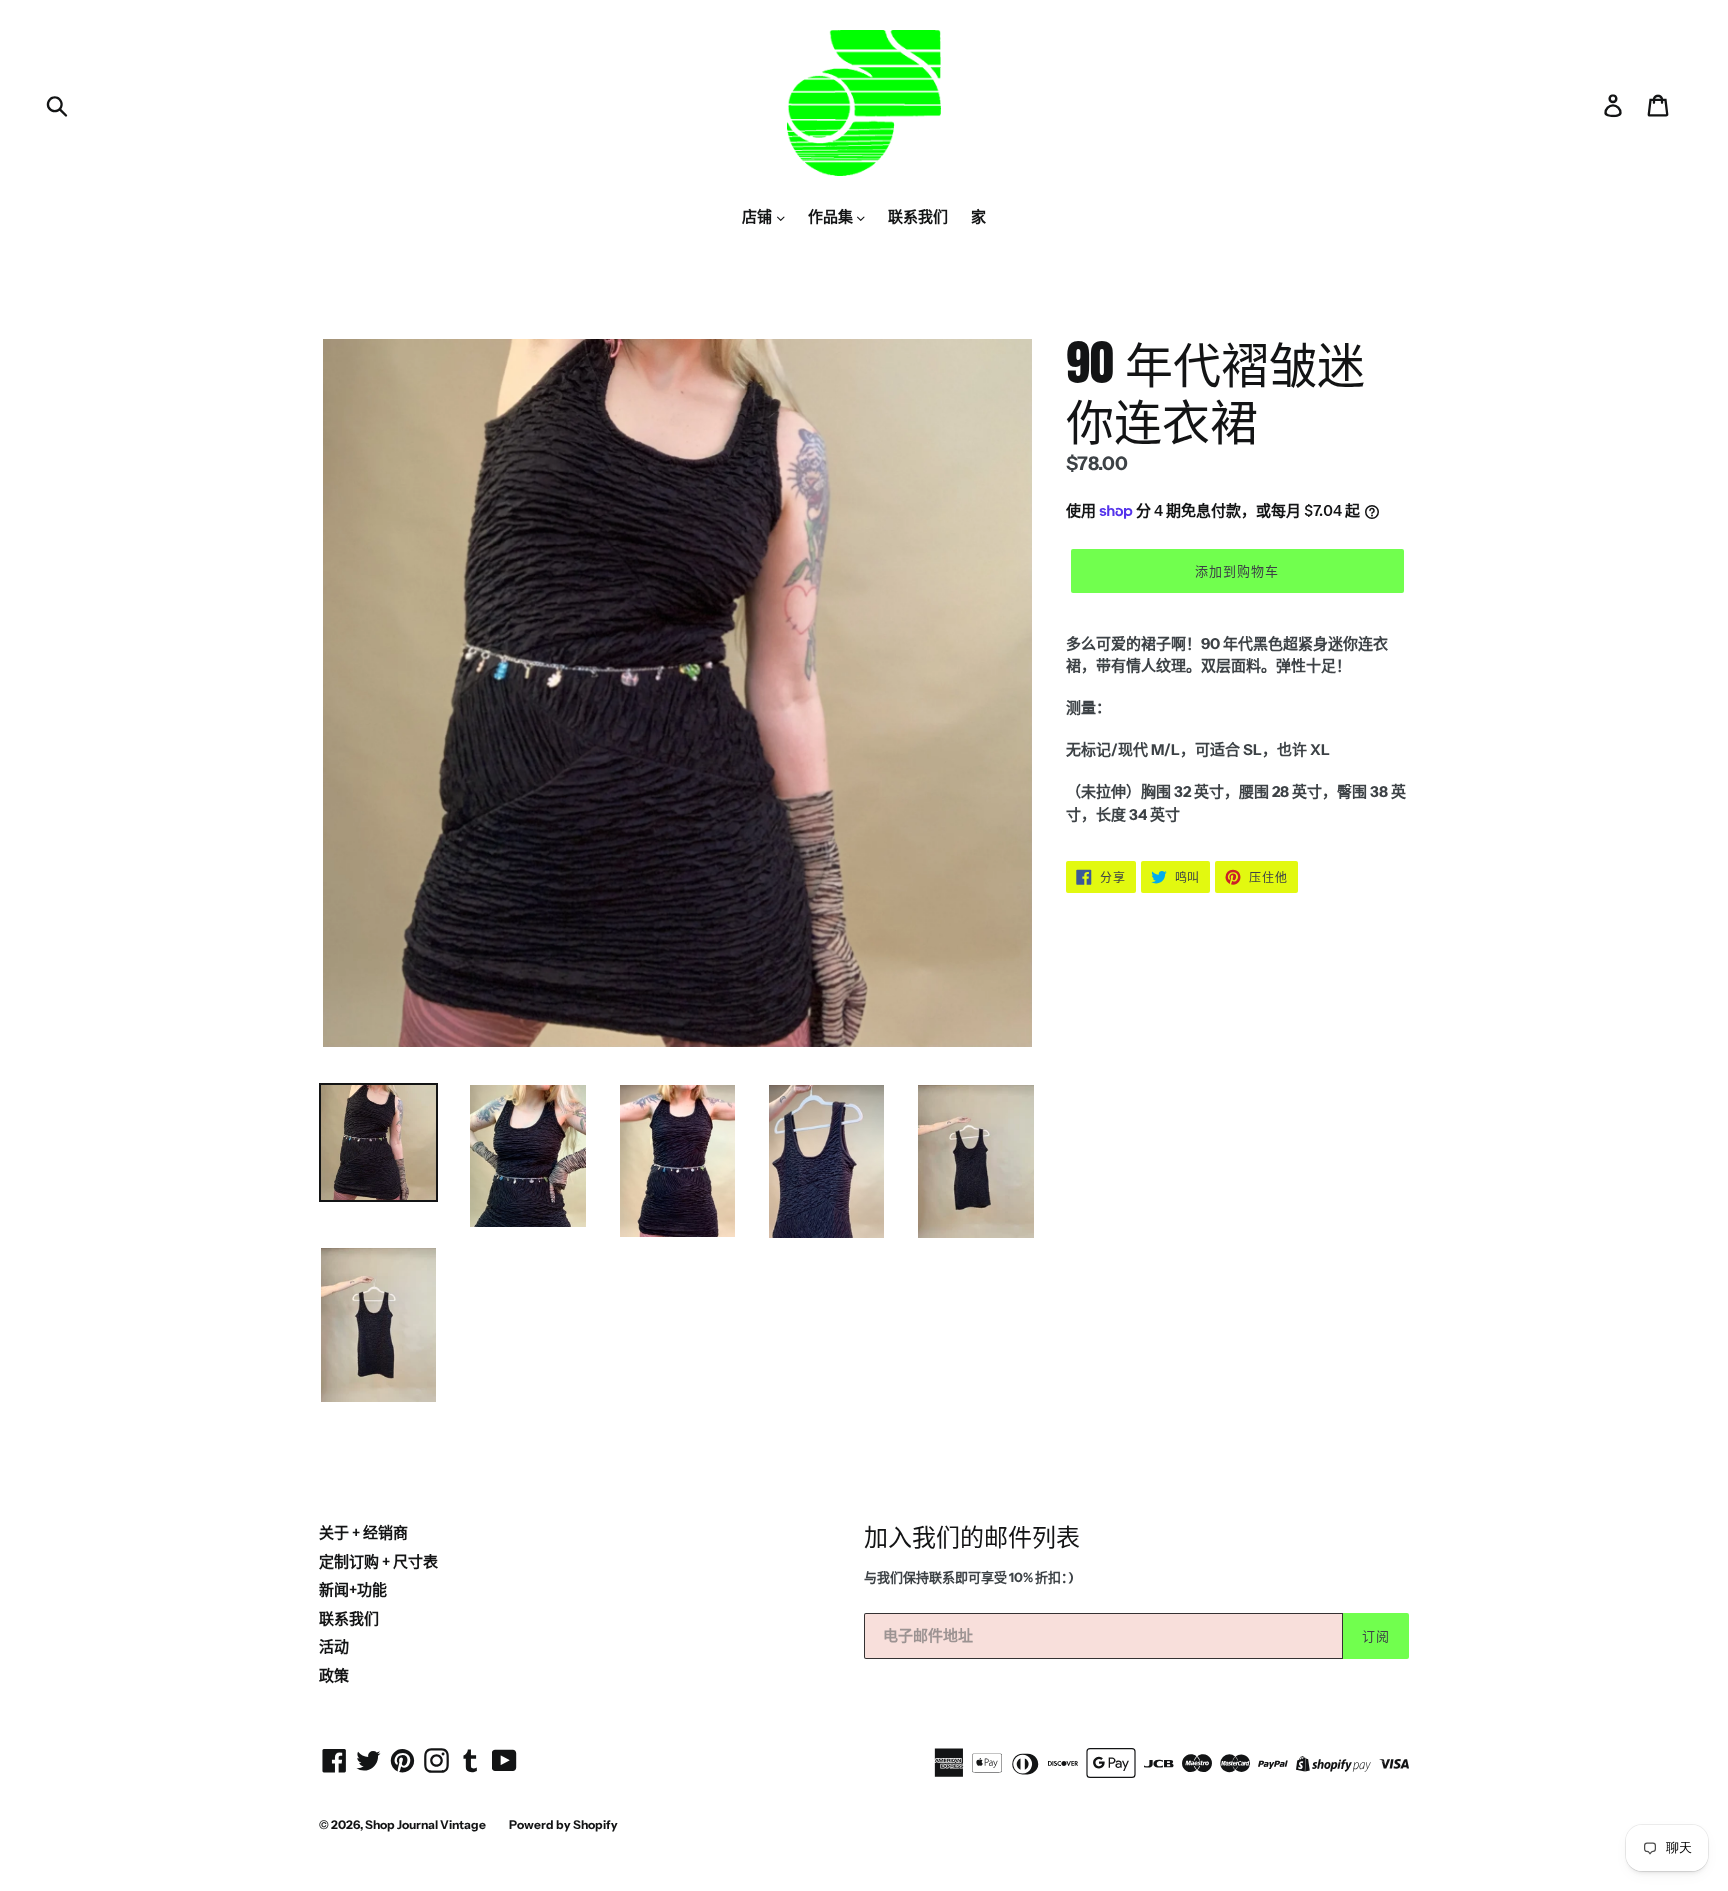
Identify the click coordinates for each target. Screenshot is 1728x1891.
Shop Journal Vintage (425, 1824)
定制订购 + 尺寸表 (378, 1561)
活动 (334, 1646)
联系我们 (918, 216)
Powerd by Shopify (563, 1824)
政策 (334, 1675)
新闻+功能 (353, 1589)
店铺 (758, 216)
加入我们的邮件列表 (972, 1536)
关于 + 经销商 (363, 1532)
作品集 (832, 216)
